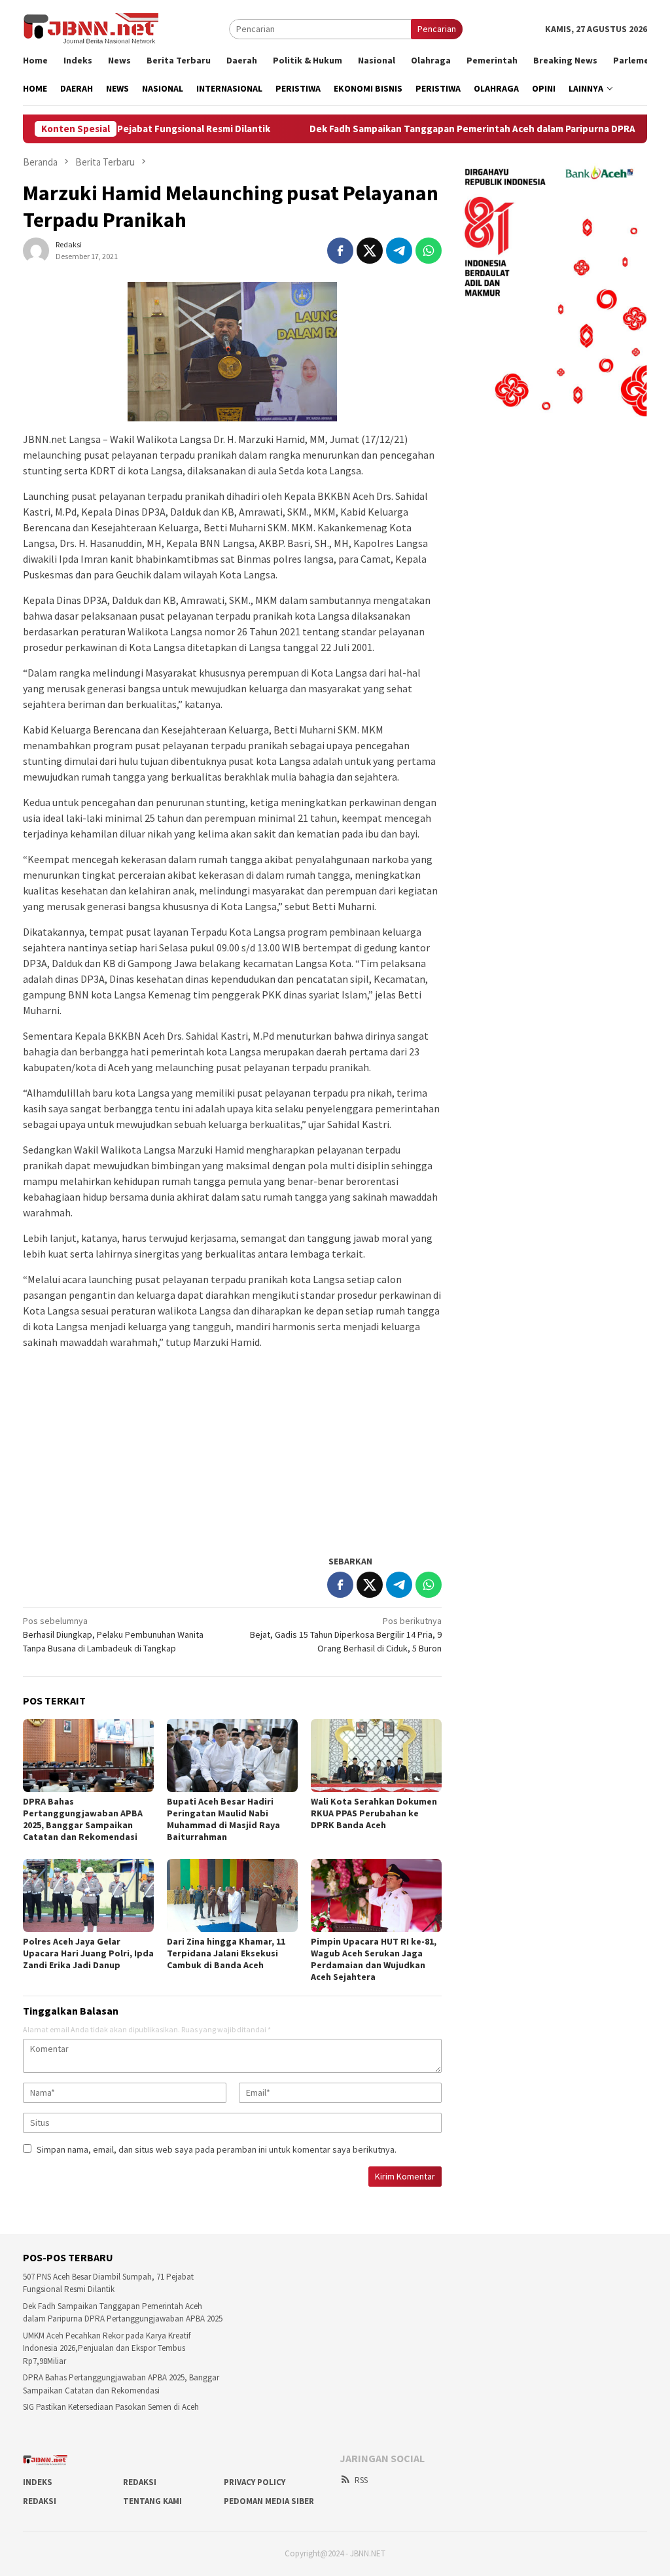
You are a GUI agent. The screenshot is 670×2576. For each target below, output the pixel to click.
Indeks (38, 2482)
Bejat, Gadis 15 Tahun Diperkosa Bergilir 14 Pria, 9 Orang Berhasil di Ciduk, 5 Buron (346, 1634)
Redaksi (140, 2482)
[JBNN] (91, 28)
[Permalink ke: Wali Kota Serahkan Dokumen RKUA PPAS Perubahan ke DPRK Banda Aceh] (376, 1756)
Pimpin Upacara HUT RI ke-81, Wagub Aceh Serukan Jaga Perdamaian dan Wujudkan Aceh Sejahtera (374, 1959)
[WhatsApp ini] (429, 251)
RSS (361, 2480)
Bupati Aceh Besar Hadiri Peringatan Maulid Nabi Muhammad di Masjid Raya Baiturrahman (223, 1819)
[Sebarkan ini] (340, 251)
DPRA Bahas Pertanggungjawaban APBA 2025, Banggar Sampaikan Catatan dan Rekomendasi (83, 1819)
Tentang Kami (152, 2501)
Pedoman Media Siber (269, 2501)
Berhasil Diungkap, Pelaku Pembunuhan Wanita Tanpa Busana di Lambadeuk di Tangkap (113, 1634)
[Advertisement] (232, 1451)
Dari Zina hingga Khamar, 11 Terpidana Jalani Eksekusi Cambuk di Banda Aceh (226, 1953)
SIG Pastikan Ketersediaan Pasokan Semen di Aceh (111, 2407)
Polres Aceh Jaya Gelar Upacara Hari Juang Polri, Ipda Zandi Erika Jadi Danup (88, 1953)
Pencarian (437, 29)
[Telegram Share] (399, 251)
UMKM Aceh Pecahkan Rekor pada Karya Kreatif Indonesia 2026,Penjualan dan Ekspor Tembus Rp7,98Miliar (107, 2348)
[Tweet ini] (370, 251)
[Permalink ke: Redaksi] (36, 249)
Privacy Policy (255, 2482)
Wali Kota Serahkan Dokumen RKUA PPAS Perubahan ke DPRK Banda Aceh (374, 1813)
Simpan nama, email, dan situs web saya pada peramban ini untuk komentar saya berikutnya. (217, 2149)
